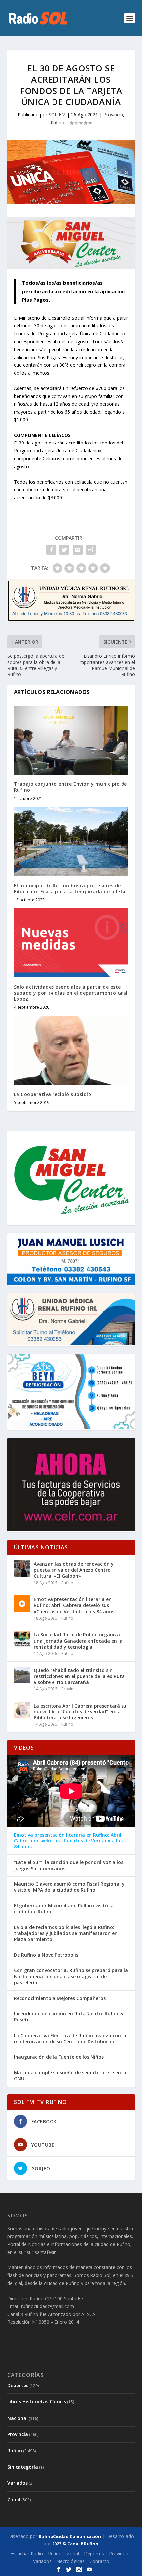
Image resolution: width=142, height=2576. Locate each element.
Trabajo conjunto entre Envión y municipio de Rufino (71, 787)
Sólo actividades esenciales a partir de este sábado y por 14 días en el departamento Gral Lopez (71, 993)
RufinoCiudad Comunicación (70, 2536)
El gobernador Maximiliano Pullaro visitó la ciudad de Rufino (64, 1909)
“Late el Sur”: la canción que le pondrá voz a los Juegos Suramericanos (69, 1865)
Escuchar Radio (27, 2553)
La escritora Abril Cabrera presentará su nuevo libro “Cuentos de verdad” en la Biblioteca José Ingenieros (80, 1712)
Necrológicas (71, 2561)
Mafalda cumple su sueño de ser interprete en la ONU (70, 2076)
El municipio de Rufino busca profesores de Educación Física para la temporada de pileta (70, 888)
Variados (18, 2483)
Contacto (99, 2561)
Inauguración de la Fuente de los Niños (59, 2057)
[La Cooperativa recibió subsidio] (71, 1050)
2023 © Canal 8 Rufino (75, 2544)
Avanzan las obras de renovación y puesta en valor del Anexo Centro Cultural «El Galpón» (74, 1570)
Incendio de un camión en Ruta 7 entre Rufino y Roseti (69, 2017)
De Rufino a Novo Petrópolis (46, 1955)
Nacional (18, 2418)
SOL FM (57, 115)
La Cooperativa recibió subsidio (53, 1094)
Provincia (113, 115)
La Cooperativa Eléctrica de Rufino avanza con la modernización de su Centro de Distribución (70, 2039)
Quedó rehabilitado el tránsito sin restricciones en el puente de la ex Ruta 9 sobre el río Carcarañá (79, 1676)
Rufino (57, 123)
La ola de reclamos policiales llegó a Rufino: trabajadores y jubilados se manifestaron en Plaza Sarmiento (66, 1933)
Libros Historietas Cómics (37, 2402)
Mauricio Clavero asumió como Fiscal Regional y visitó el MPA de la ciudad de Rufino (69, 1887)
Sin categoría (23, 2467)
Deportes (18, 2385)
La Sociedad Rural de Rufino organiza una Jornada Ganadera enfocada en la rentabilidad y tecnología (78, 1641)
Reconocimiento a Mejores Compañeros (60, 1998)
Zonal (14, 2499)
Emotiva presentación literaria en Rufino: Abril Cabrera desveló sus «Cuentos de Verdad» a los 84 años (74, 1605)
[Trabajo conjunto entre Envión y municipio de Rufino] (71, 740)
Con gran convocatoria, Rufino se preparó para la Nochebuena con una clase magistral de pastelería (71, 1976)
